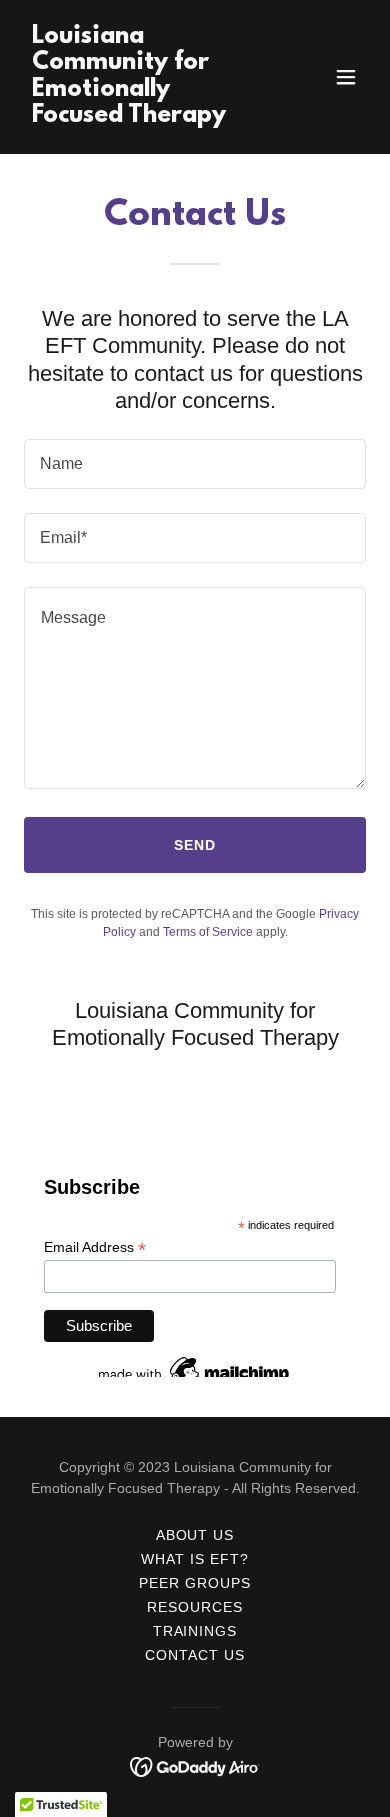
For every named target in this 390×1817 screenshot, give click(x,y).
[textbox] (195, 464)
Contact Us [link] (195, 1655)
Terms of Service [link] (208, 932)
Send (195, 845)
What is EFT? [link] (195, 1559)
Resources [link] (195, 1607)
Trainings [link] (195, 1631)
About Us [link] (195, 1535)
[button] (346, 77)
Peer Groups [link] (195, 1583)
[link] (143, 116)
